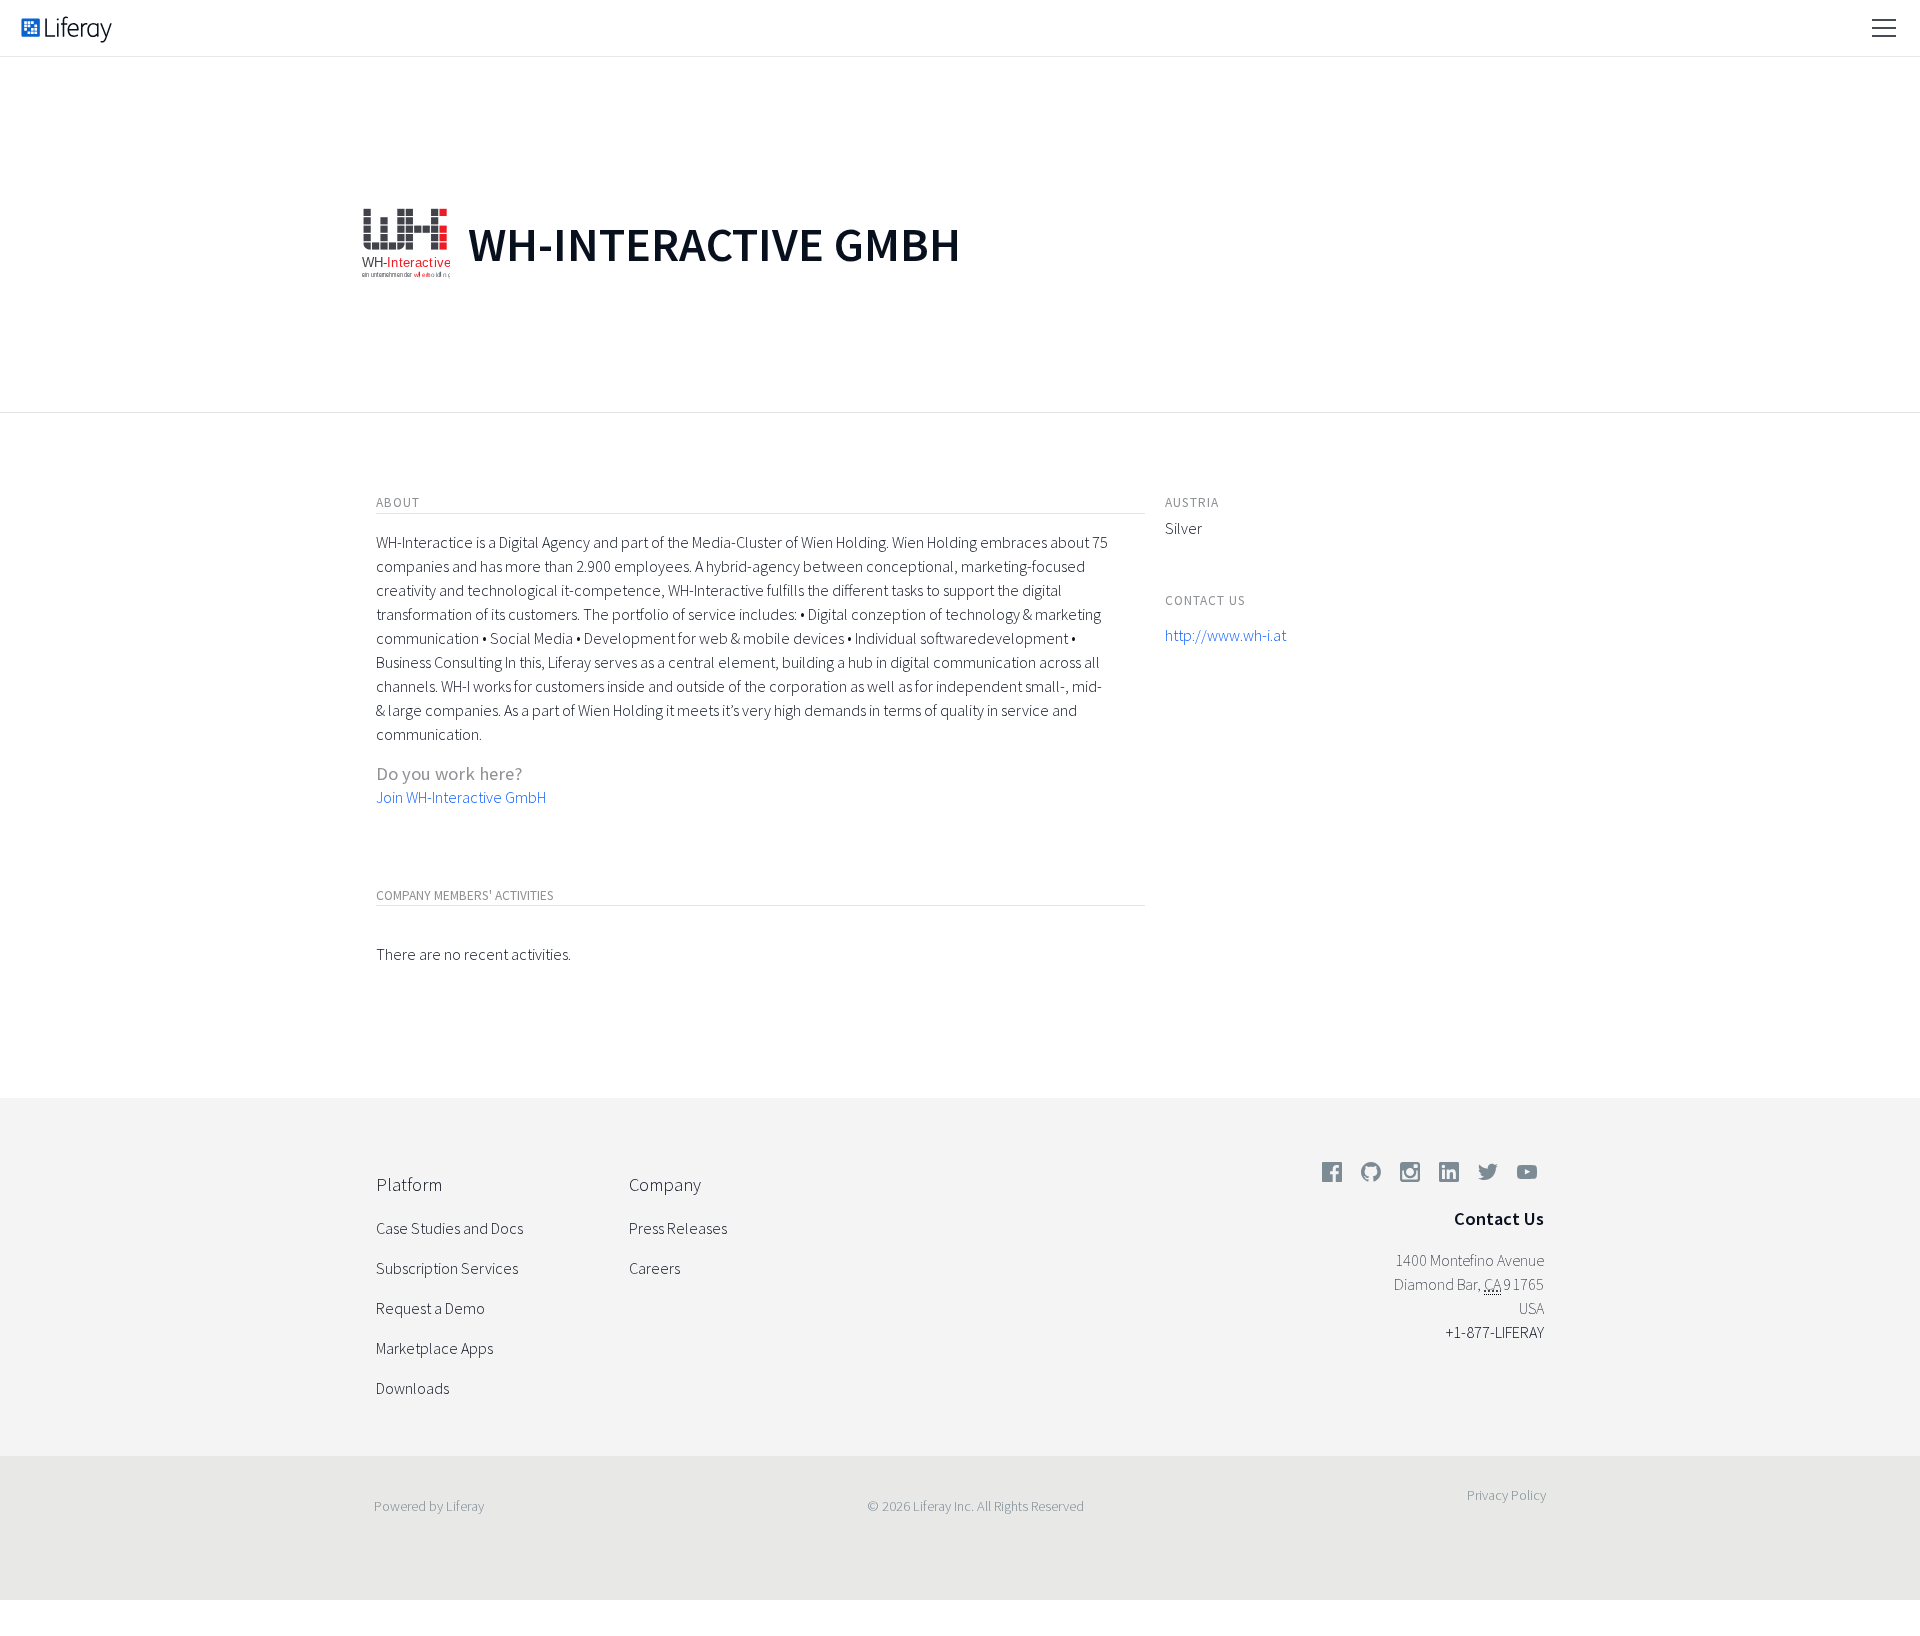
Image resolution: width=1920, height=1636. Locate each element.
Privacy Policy (1506, 1495)
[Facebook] (1332, 1176)
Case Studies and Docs (449, 1228)
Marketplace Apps (434, 1348)
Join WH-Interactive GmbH (461, 797)
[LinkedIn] (1449, 1176)
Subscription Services (447, 1268)
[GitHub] (1371, 1176)
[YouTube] (1523, 1176)
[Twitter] (1488, 1176)
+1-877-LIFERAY (1495, 1332)
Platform (409, 1184)
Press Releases (678, 1228)
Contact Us (1499, 1218)
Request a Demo (430, 1308)
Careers (654, 1268)
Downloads (412, 1388)
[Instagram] (1410, 1176)
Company (665, 1184)
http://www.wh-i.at (1225, 635)
